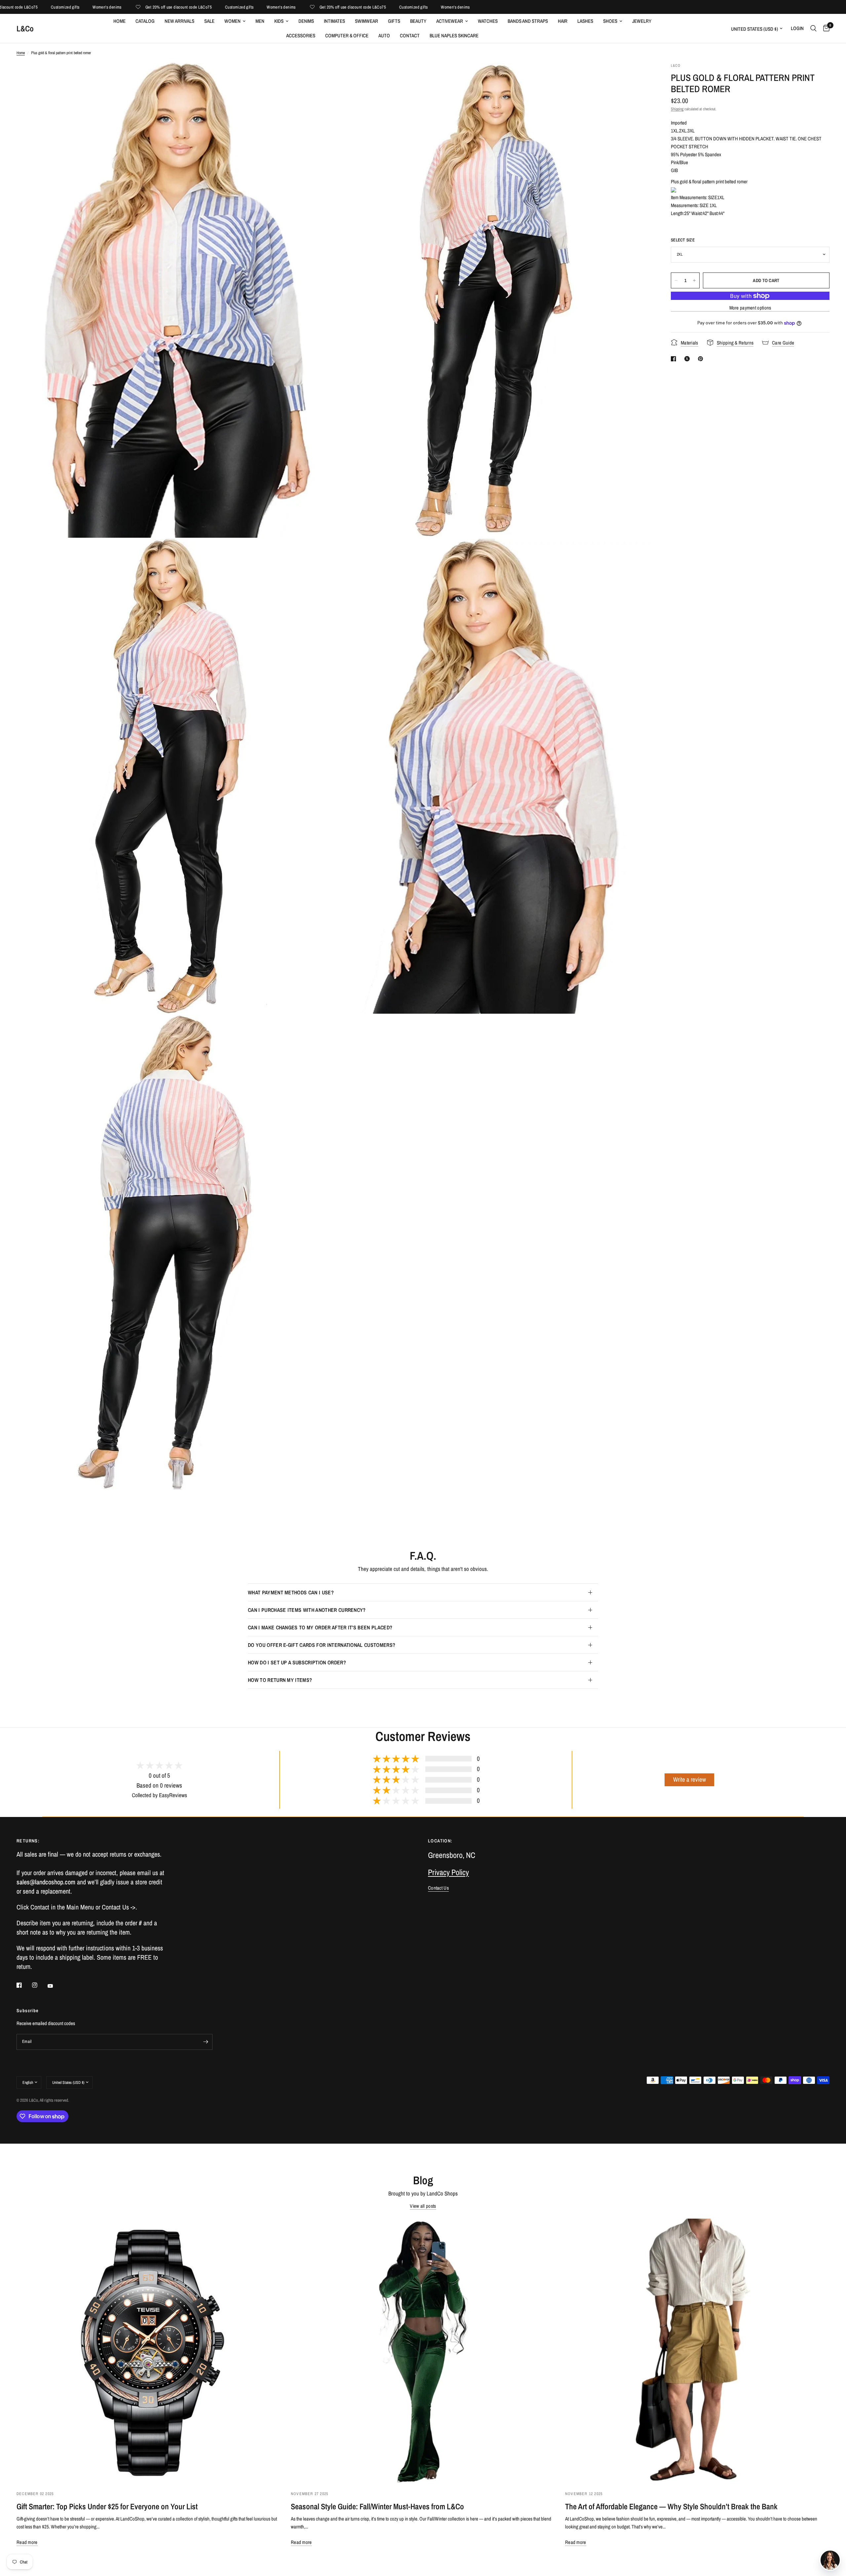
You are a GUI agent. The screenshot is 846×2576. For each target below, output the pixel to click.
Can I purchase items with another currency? (307, 1610)
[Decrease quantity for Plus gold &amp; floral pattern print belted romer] (676, 280)
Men (260, 21)
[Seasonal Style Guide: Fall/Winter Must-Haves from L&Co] (423, 2351)
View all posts (423, 2206)
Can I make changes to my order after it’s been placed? (320, 1627)
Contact (410, 36)
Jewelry (642, 21)
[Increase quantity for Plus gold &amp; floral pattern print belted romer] (694, 280)
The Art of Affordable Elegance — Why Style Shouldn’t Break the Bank (671, 2506)
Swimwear (366, 21)
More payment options (750, 308)
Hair (563, 21)
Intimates (334, 21)
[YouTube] (55, 1986)
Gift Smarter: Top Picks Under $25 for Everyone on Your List (107, 2506)
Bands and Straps (528, 21)
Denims (306, 21)
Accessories (301, 36)
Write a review (690, 1779)
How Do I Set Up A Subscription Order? (297, 1662)
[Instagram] (39, 1985)
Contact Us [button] (438, 1888)
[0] (825, 28)
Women (232, 21)
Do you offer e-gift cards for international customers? (322, 1645)
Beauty (418, 21)
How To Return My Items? (280, 1680)
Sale (209, 21)
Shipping (677, 109)
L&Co (25, 28)
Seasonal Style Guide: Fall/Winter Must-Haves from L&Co (377, 2506)
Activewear (450, 21)
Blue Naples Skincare (454, 36)
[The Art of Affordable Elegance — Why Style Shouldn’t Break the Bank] (697, 2351)
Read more (27, 2542)
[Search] (813, 28)
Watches (488, 21)
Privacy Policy (448, 1872)
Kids (279, 21)
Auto (384, 36)
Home (119, 21)
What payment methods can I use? (291, 1592)
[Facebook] (24, 1985)
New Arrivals (179, 21)
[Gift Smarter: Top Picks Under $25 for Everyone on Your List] (149, 2351)
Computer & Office (347, 36)
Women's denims (27, 7)
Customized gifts (159, 7)
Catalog (145, 21)
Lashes (585, 21)
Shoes (610, 21)
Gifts (394, 21)
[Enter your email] (206, 2042)
